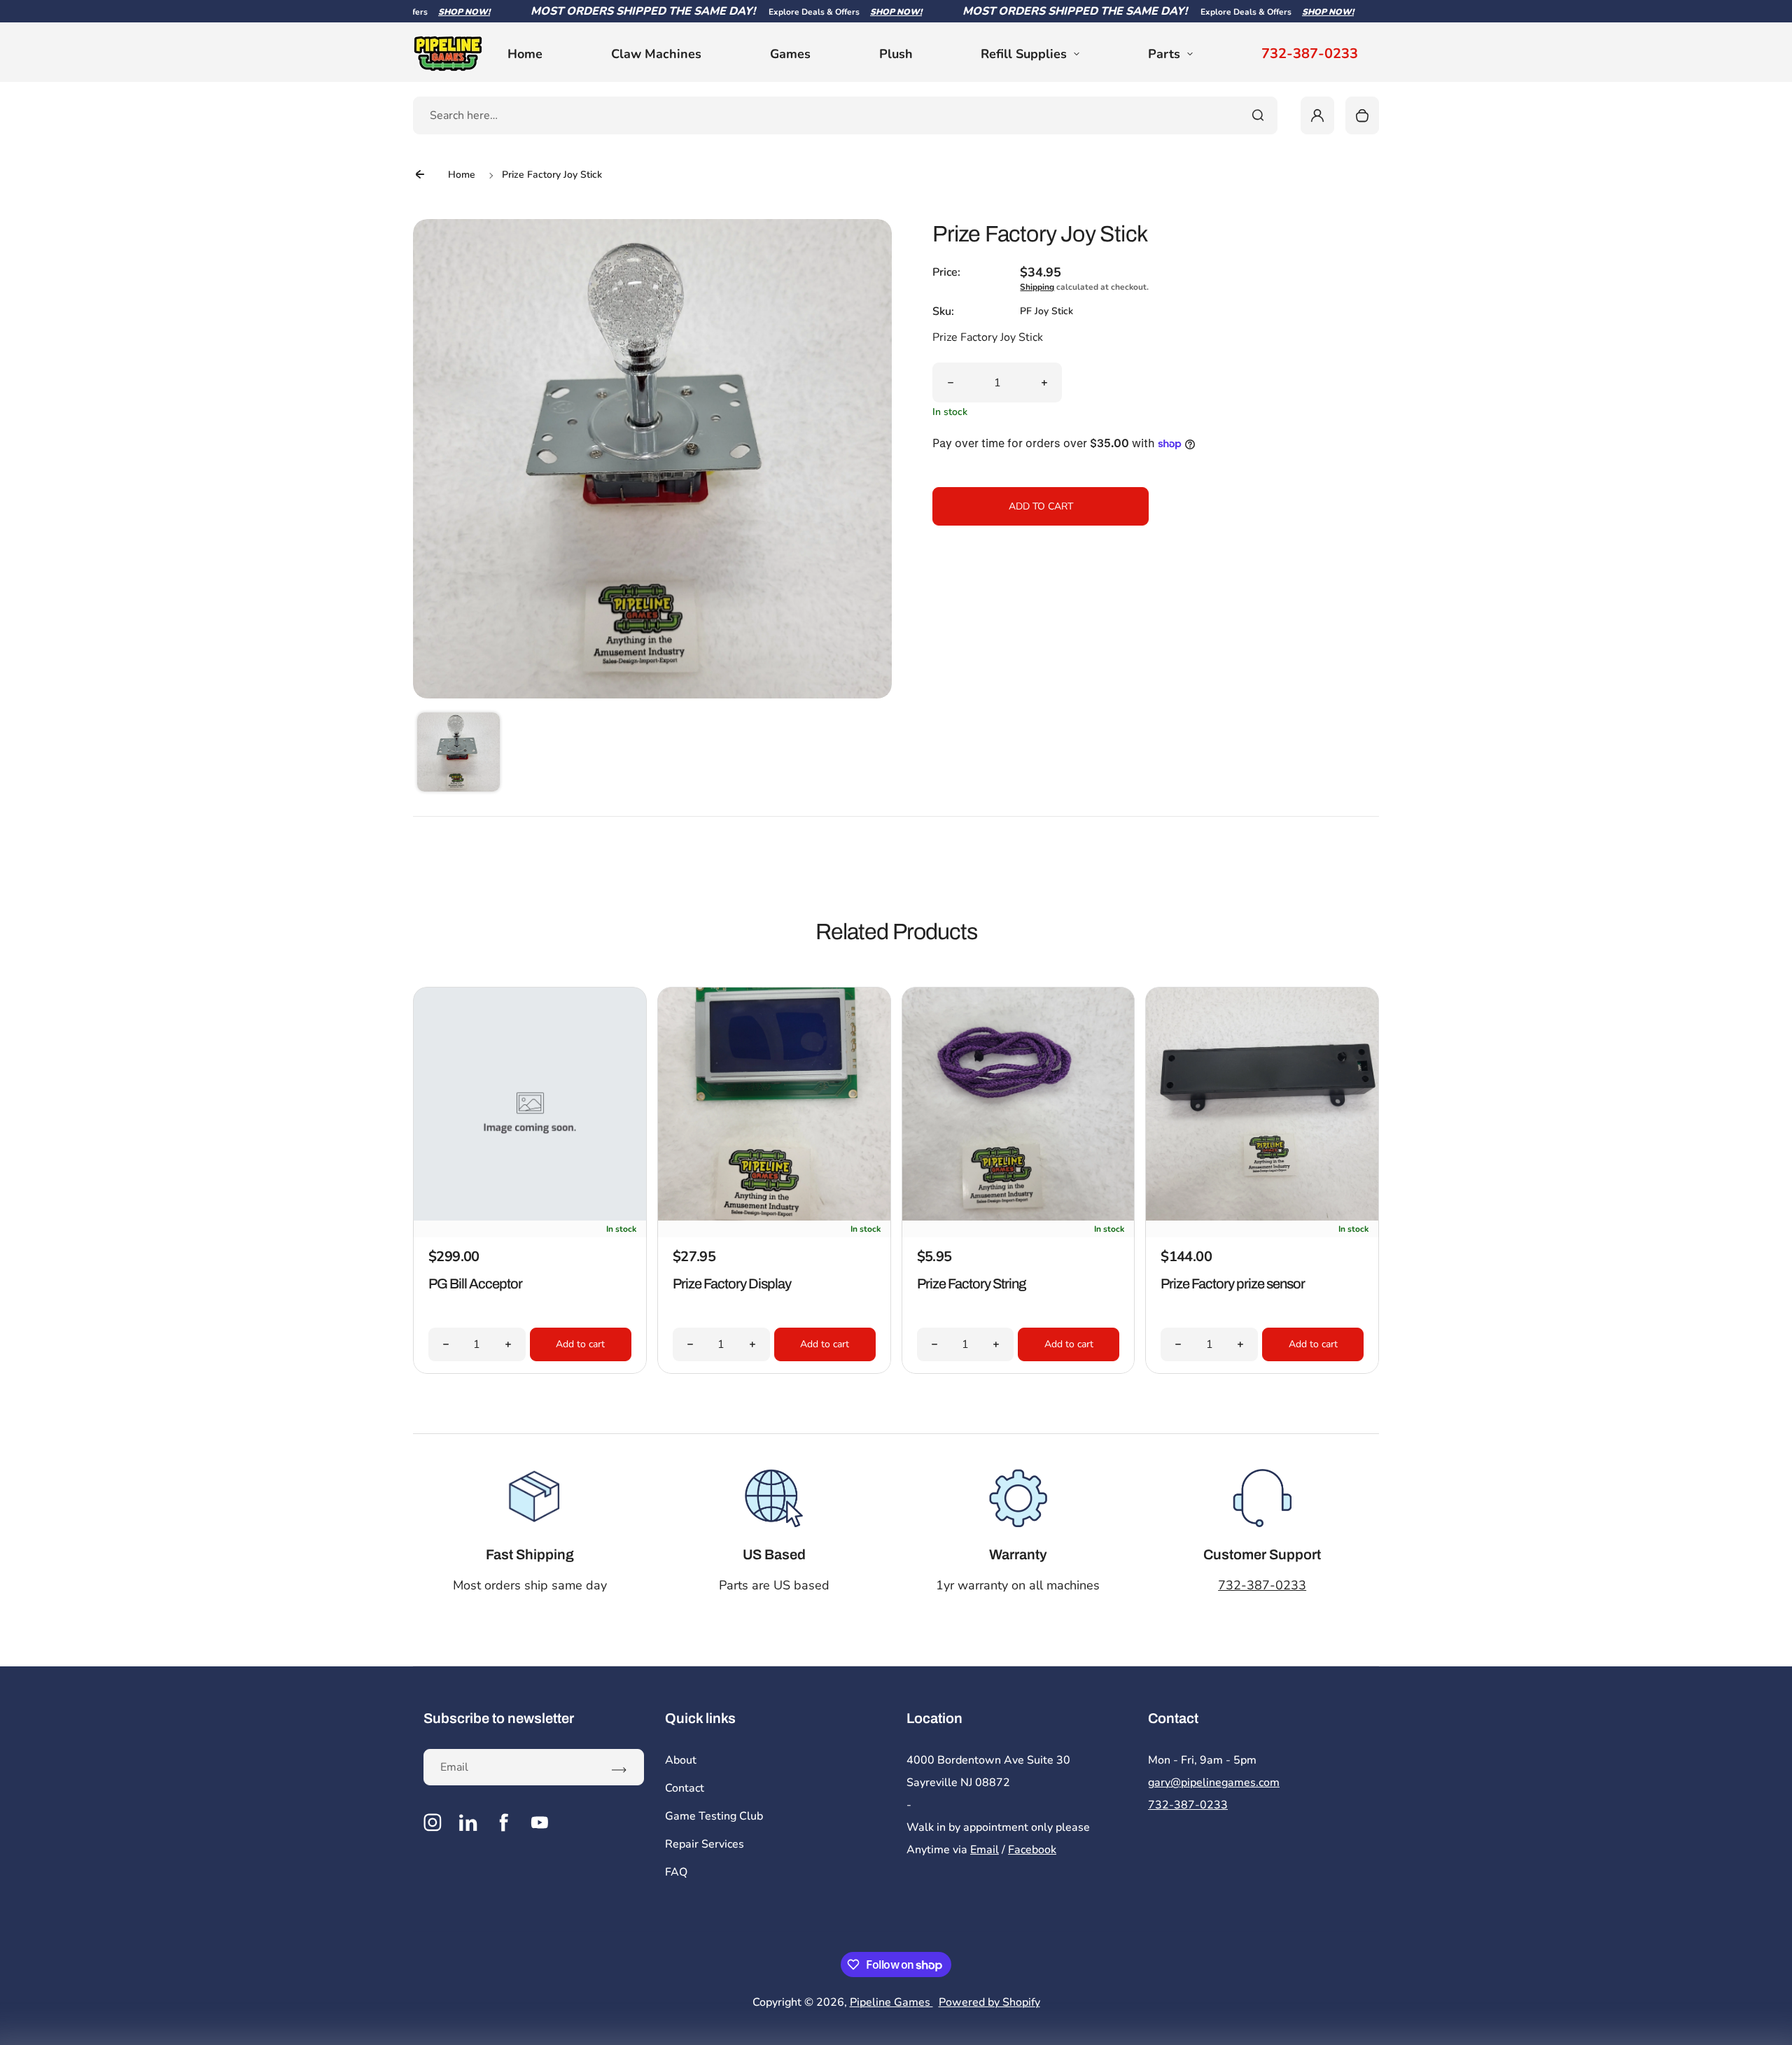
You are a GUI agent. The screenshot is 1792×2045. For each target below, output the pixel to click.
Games (790, 54)
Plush (896, 54)
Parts (1164, 54)
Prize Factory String (971, 1284)
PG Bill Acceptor (475, 1284)
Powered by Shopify (989, 2002)
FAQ (676, 1872)
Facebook (1032, 1850)
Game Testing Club (714, 1816)
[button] (458, 754)
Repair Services (705, 1844)
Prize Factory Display (732, 1284)
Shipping (1037, 287)
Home (525, 54)
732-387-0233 (1310, 54)
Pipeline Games (891, 2002)
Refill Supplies (1024, 54)
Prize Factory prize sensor (1233, 1284)
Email (985, 1850)
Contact (685, 1788)
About (681, 1760)
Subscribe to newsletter (499, 1718)
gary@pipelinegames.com (1214, 1783)
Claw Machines (656, 54)
